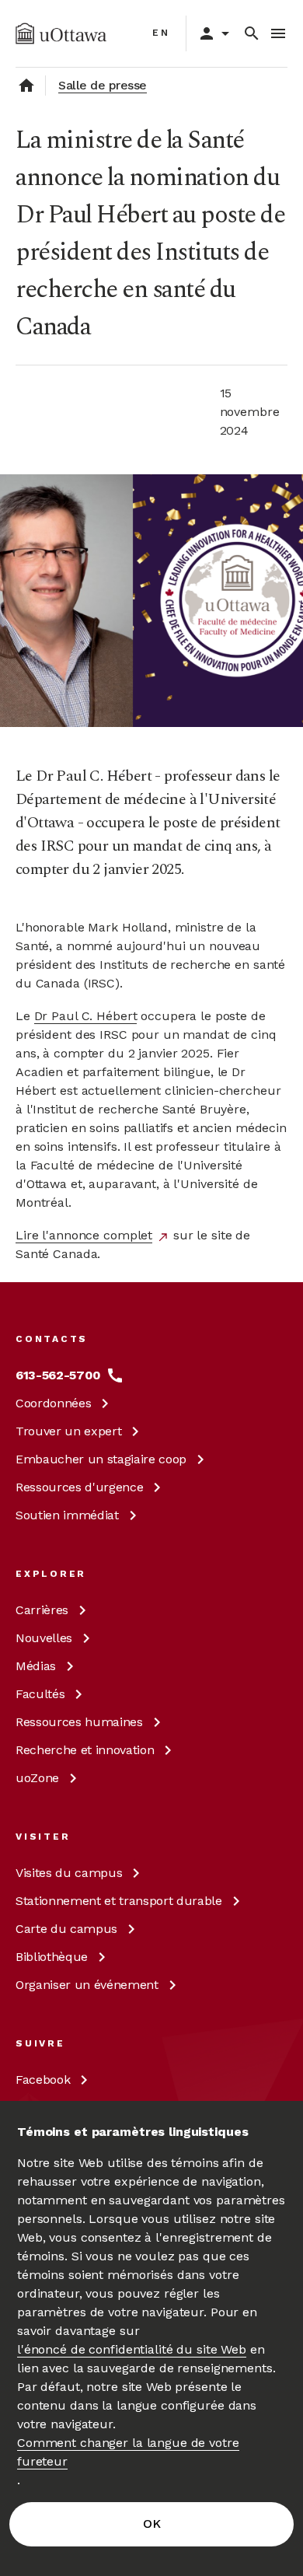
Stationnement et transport (119, 1901)
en (161, 33)
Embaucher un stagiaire (101, 1459)
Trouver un (68, 1431)
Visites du (69, 1873)
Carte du (66, 1929)
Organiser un (87, 1985)
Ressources (79, 1487)
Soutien (67, 1515)
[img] (61, 33)
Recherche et (85, 1750)
